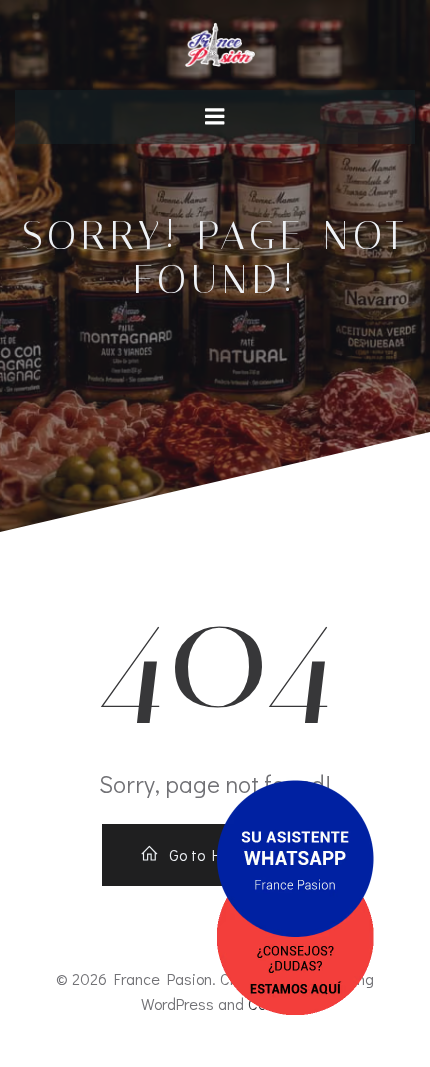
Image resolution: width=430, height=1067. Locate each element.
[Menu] (215, 117)
